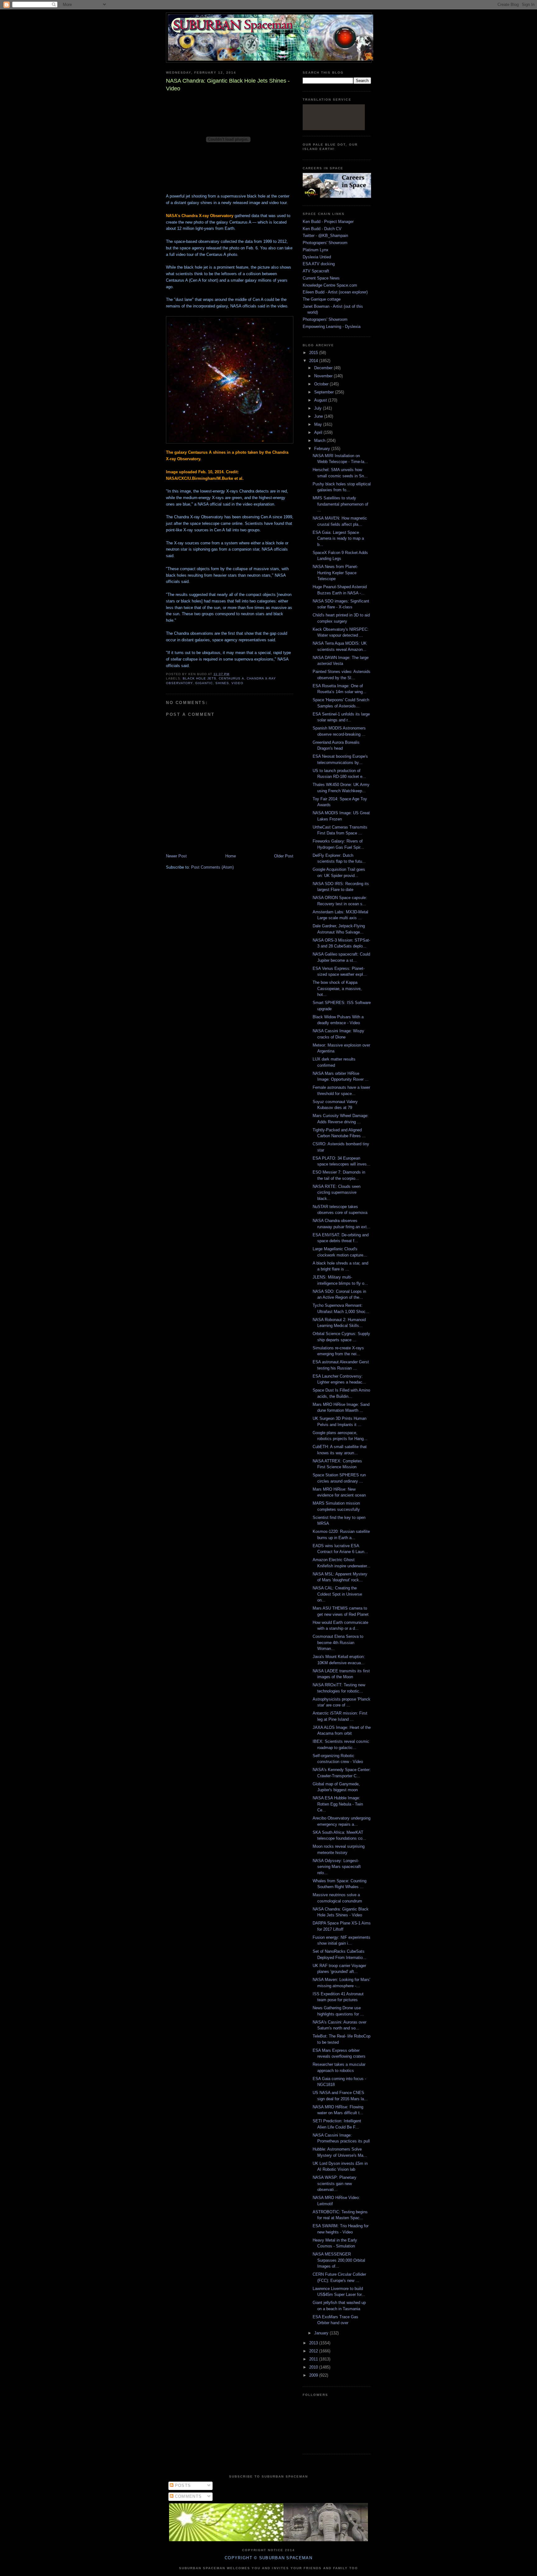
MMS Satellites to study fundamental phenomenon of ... (340, 504)
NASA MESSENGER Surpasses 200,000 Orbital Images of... (339, 2260)
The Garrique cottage (322, 299)
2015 (314, 353)
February (323, 449)
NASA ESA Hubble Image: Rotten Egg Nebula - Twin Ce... (338, 1804)
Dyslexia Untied (317, 257)
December (324, 368)
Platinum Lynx (316, 250)
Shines (222, 683)
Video (237, 683)
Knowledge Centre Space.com (330, 285)
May (319, 424)
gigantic (204, 683)
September (325, 392)
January (322, 2333)
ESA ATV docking (319, 264)
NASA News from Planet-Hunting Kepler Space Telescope (335, 573)
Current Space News (321, 278)
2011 (314, 2359)
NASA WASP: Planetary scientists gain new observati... (335, 2183)
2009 (314, 2375)
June (319, 416)
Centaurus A (231, 678)
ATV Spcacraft (316, 271)
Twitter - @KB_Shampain (325, 236)
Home (231, 856)
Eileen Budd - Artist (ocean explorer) (335, 292)
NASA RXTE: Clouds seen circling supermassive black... (337, 1193)
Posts (182, 2485)
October (322, 384)
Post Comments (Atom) (212, 867)
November (324, 376)
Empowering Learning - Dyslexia (332, 327)
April (319, 432)
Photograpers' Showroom (325, 243)
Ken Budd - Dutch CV (322, 229)
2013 (314, 2343)
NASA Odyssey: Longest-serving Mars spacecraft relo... (337, 1867)
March (320, 441)
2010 (314, 2367)
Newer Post (176, 856)
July (319, 408)
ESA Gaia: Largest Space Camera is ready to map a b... (338, 538)
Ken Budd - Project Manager (328, 222)
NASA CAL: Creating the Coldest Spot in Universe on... (337, 1594)
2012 (314, 2351)
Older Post (284, 856)
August (321, 400)
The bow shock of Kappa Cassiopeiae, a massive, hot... (337, 988)
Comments (188, 2496)
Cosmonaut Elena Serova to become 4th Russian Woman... (338, 1642)
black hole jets (200, 678)
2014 (314, 361)
